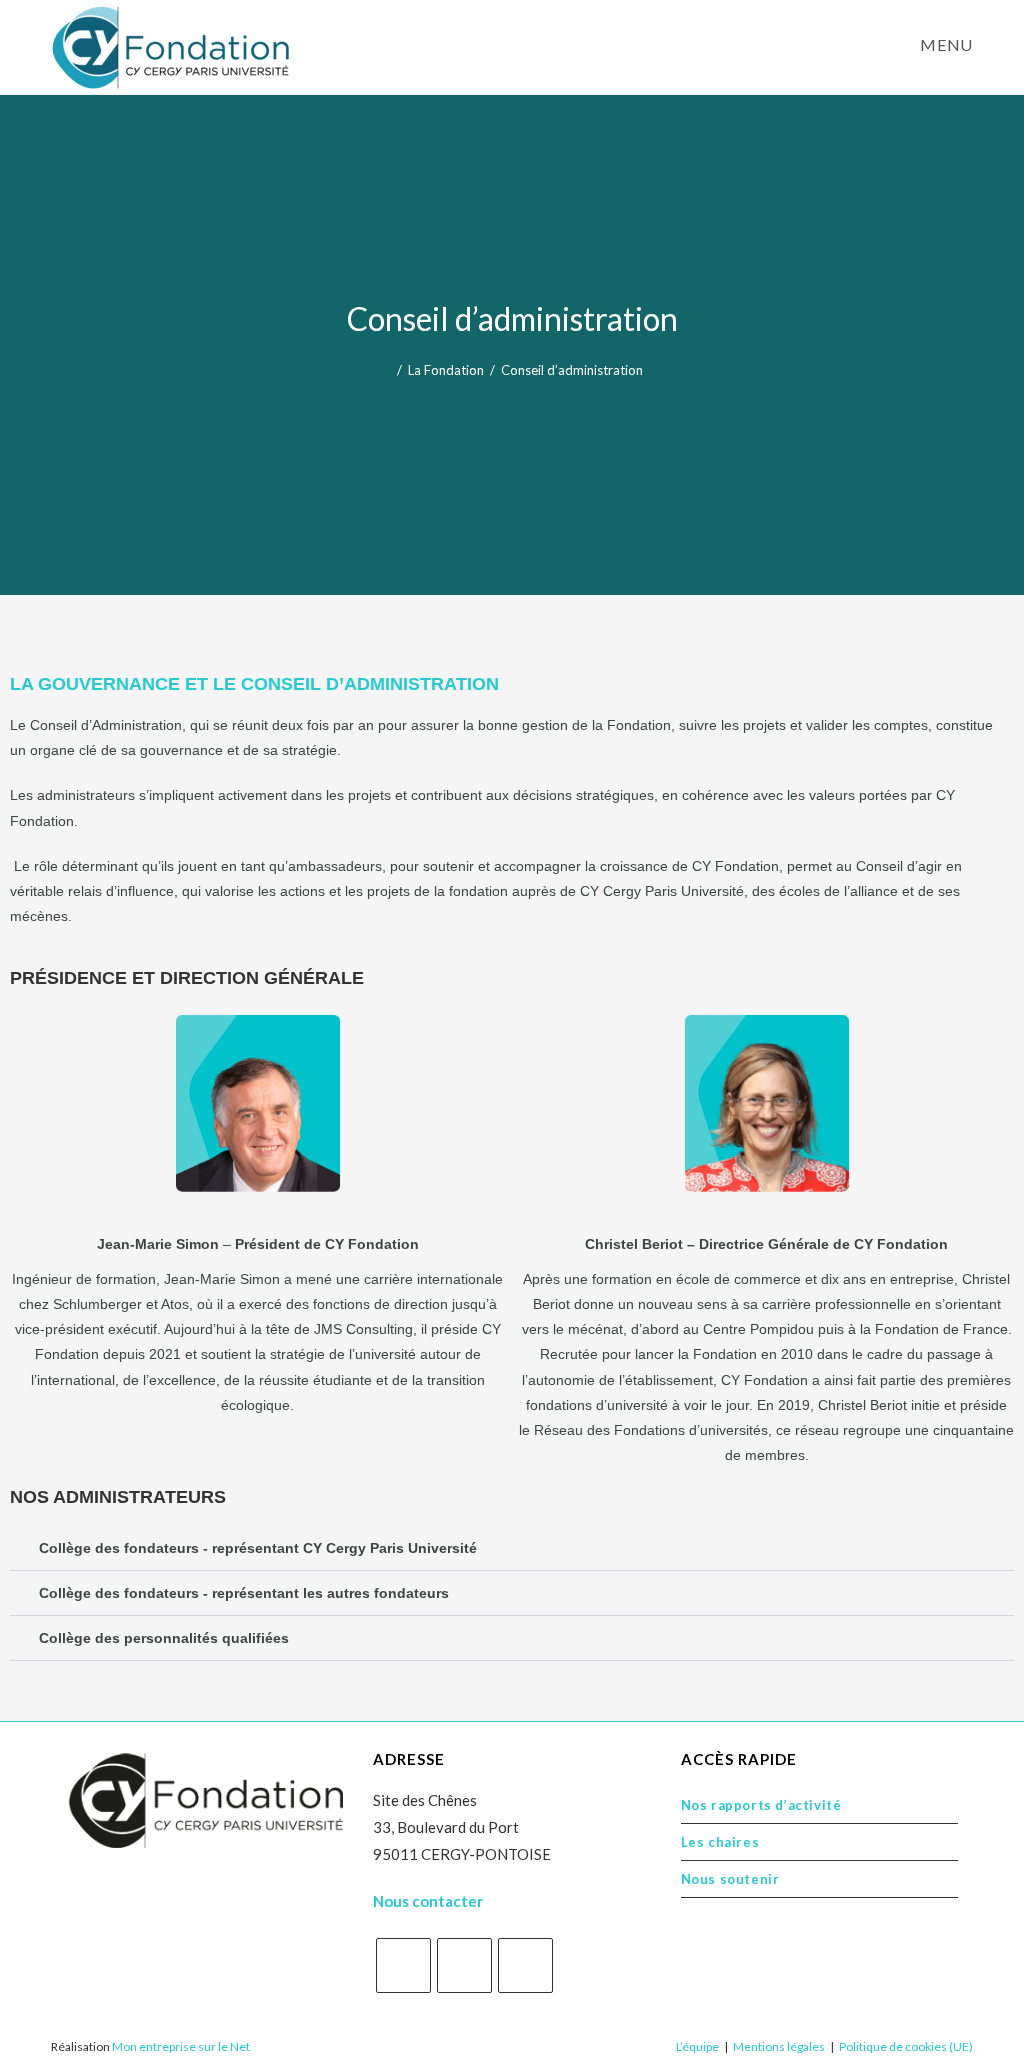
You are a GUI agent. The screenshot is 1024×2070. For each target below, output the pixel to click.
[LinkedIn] (525, 1965)
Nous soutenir (730, 1879)
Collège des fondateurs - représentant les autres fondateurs (244, 1593)
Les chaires (720, 1842)
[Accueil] (386, 370)
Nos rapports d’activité (761, 1805)
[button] (512, 1548)
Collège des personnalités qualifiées (164, 1638)
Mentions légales (779, 2046)
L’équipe (697, 2046)
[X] (403, 1965)
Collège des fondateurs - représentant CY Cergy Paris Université (258, 1548)
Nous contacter (428, 1901)
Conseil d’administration (572, 370)
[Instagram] (464, 1965)
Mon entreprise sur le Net (181, 2046)
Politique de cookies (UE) (906, 2046)
